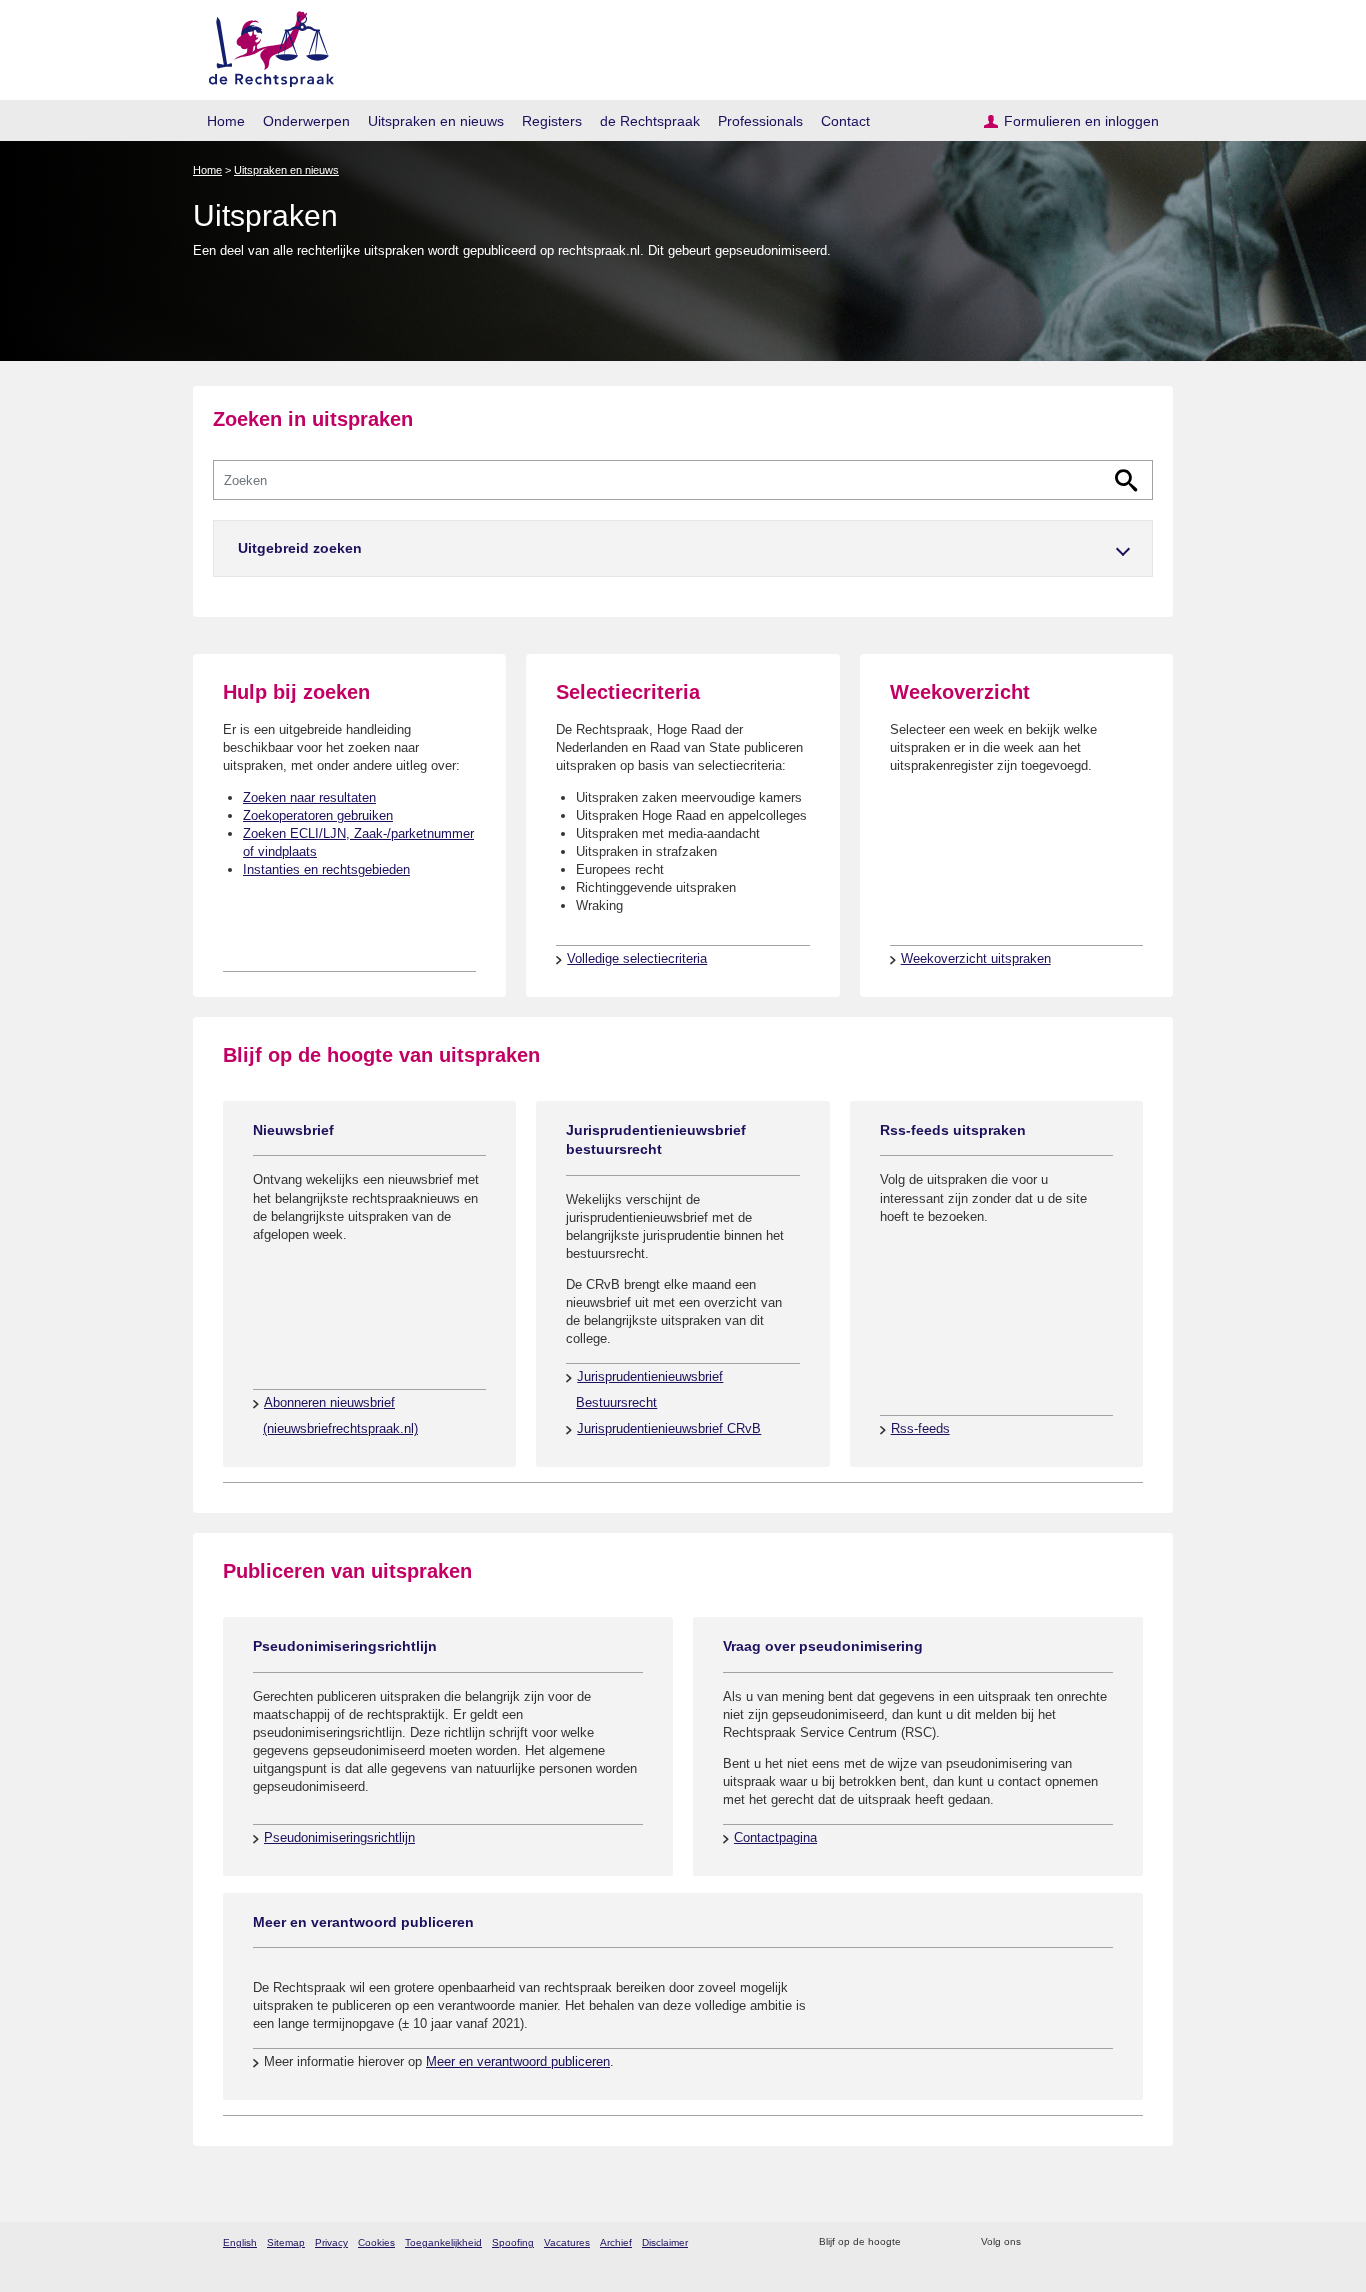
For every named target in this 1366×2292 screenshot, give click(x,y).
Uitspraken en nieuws (436, 121)
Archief (616, 2242)
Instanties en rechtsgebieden (326, 869)
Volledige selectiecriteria (637, 958)
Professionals (760, 121)
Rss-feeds (920, 1428)
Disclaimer (665, 2242)
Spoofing (513, 2242)
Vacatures (567, 2242)
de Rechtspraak (650, 121)
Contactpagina (775, 1837)
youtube (1142, 2242)
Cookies (376, 2242)
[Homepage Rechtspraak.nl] (264, 45)
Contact (845, 121)
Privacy (331, 2242)
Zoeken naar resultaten (309, 797)
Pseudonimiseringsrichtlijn (339, 1837)
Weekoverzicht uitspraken (976, 958)
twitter (1038, 2242)
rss (919, 2242)
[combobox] (683, 480)
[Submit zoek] (1126, 480)
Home (226, 121)
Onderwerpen (306, 121)
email (945, 2242)
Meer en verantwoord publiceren (518, 2061)
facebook (1064, 2242)
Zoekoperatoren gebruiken (318, 815)
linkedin (1116, 2242)
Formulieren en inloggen (1081, 121)
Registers (552, 121)
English (240, 2242)
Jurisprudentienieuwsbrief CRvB (669, 1428)
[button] (683, 548)
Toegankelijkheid (443, 2242)
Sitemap (286, 2242)
